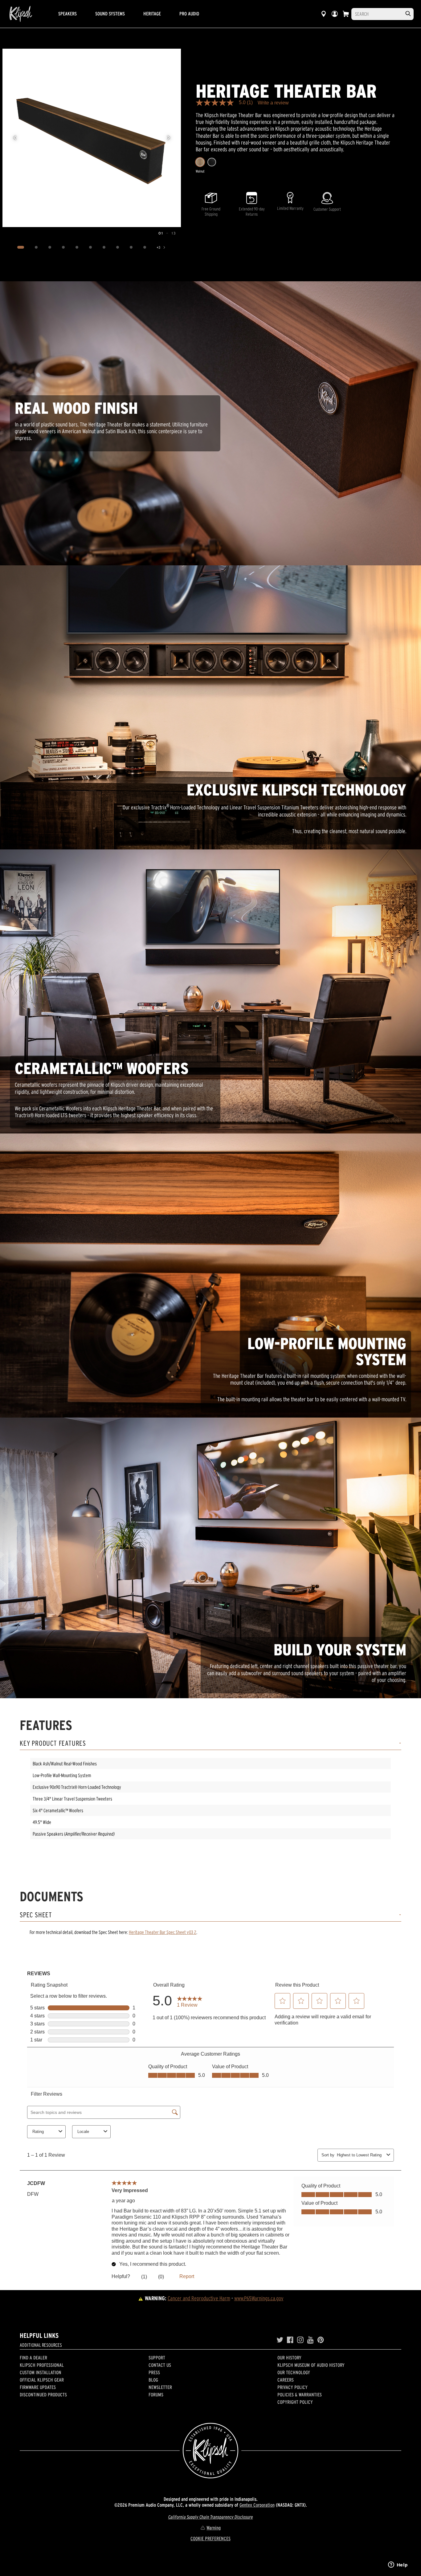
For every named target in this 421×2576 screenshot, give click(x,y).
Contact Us (160, 2365)
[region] (92, 138)
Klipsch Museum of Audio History (311, 2365)
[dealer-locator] (324, 14)
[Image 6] (91, 247)
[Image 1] (21, 247)
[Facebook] (290, 2340)
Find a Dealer (33, 2358)
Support (157, 2358)
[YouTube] (311, 2340)
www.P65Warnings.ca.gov (259, 2298)
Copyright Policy (295, 2402)
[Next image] (169, 138)
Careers (286, 2380)
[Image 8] (118, 247)
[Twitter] (280, 2340)
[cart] (346, 14)
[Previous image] (15, 138)
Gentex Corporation (257, 2505)
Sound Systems (110, 14)
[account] (335, 14)
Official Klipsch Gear (42, 2380)
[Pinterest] (321, 2340)
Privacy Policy (292, 2387)
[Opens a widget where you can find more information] (398, 2565)
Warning (214, 2528)
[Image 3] (50, 247)
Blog (153, 2380)
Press (154, 2372)
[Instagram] (300, 2340)
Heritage (152, 14)
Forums (156, 2395)
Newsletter (160, 2387)
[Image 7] (104, 247)
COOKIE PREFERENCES (211, 2538)
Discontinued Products (43, 2395)
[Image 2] (36, 247)
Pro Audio (189, 14)
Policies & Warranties (300, 2395)
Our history (289, 2358)
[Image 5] (77, 247)
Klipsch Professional (42, 2365)
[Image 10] (145, 247)
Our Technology (294, 2372)
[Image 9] (131, 247)
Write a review (273, 103)
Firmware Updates (38, 2387)
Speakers (67, 14)
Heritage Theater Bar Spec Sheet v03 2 (163, 1932)
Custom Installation (41, 2372)
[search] (408, 14)
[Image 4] (63, 247)
